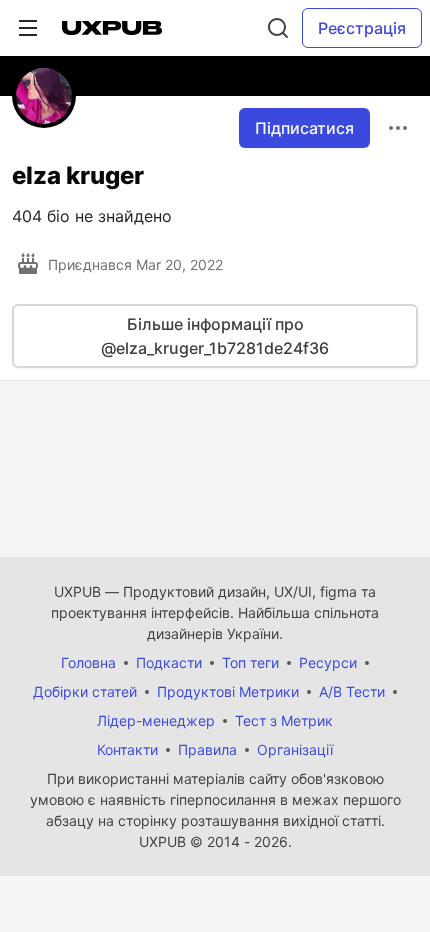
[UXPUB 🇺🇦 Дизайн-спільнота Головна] (112, 28)
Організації (295, 749)
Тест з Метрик (284, 720)
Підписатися (304, 128)
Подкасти (169, 662)
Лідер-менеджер (156, 720)
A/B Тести (352, 691)
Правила (207, 749)
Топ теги (250, 662)
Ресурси (328, 662)
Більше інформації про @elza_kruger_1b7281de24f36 (215, 336)
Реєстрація (362, 28)
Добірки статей (85, 691)
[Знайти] (278, 28)
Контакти (127, 749)
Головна (88, 662)
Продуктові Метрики (228, 691)
